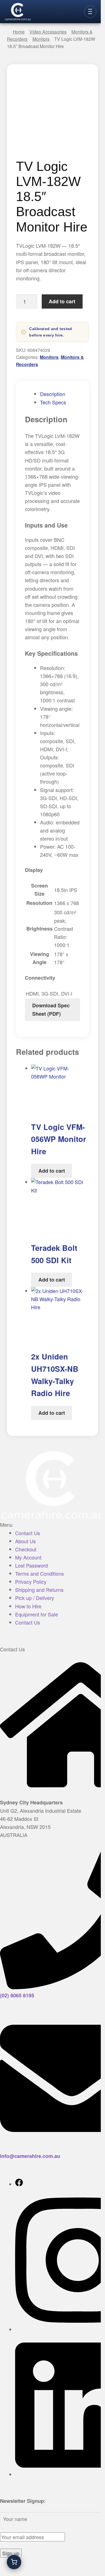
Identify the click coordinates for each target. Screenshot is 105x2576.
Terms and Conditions (39, 1573)
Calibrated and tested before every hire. (51, 332)
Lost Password (32, 1565)
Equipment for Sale (37, 1614)
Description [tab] (53, 394)
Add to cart (62, 301)
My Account (28, 1557)
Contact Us (28, 1533)
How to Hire (28, 1606)
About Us (25, 1541)
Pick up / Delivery (35, 1598)
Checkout (26, 1549)
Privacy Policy (31, 1582)
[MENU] (90, 12)
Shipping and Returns (39, 1590)
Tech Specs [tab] (53, 402)
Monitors (49, 357)
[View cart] (14, 2562)
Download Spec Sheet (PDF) (51, 1009)
